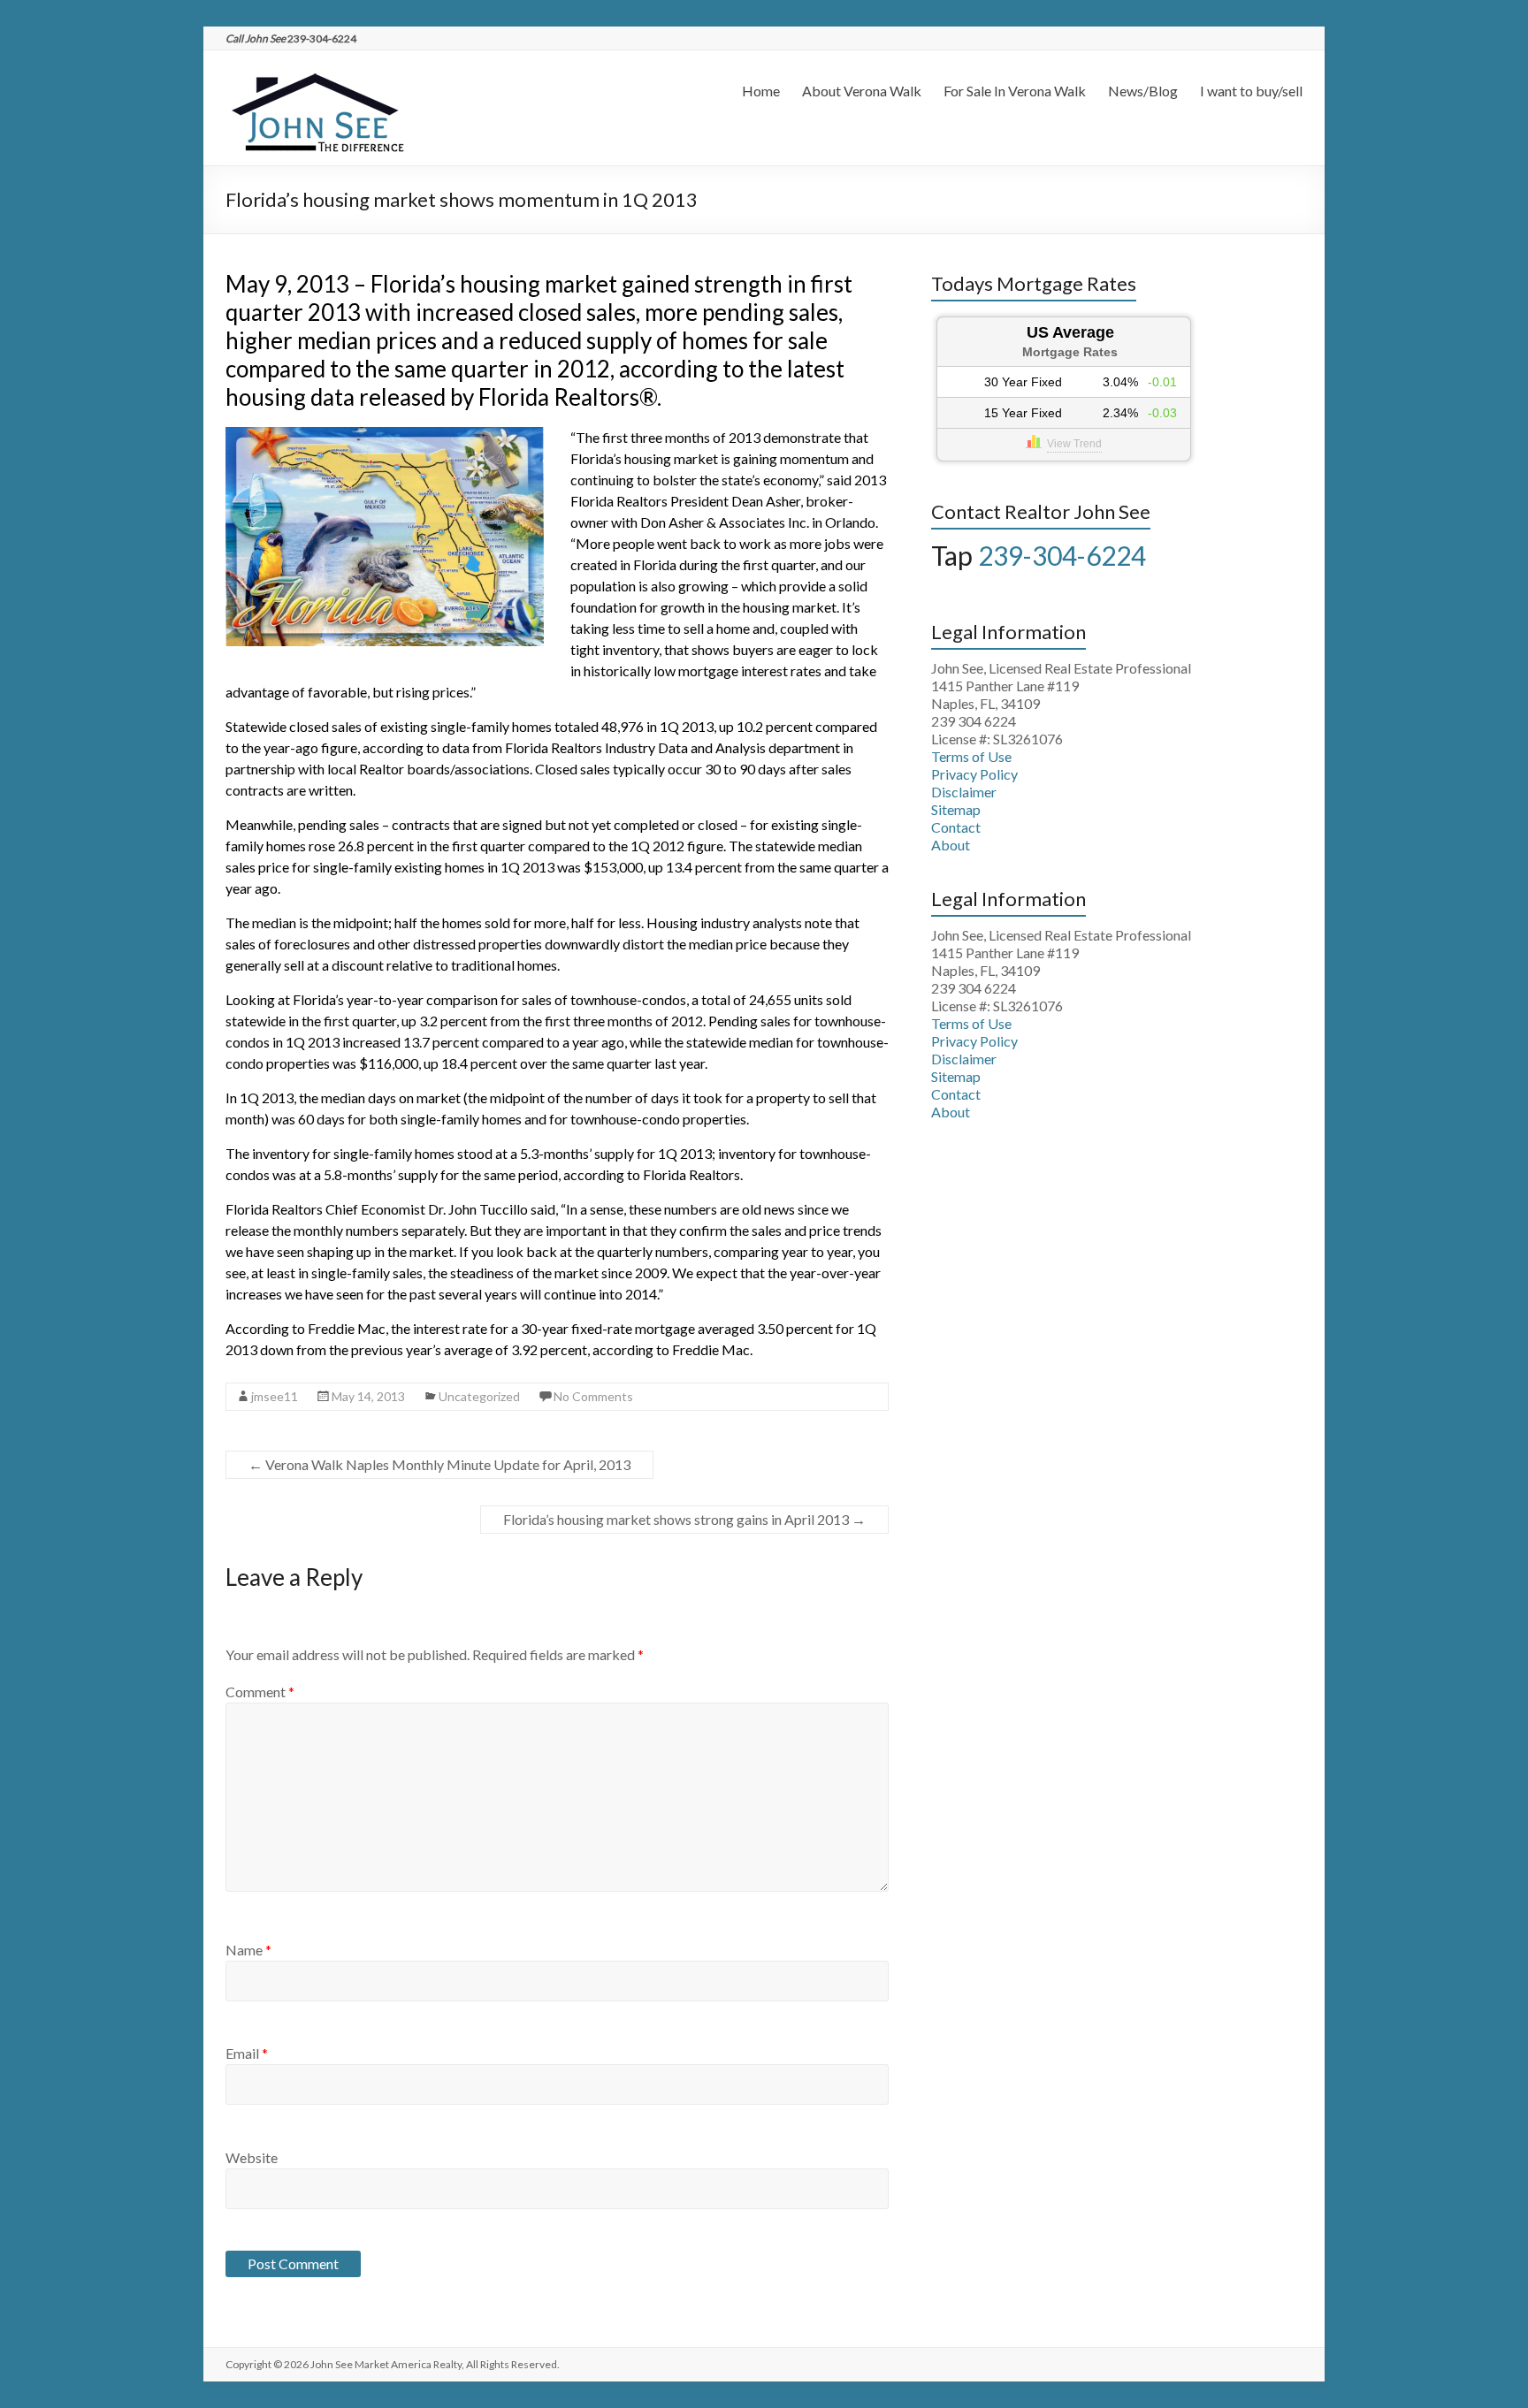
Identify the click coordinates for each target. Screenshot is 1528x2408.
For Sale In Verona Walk (1015, 91)
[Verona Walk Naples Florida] (315, 72)
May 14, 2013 (368, 1396)
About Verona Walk (862, 91)
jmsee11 (275, 1396)
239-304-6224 (1062, 555)
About (951, 845)
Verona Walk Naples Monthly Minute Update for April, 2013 (439, 1464)
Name (248, 1950)
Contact (956, 827)
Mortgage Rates (1070, 352)
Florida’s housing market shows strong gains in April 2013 (684, 1519)
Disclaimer (964, 792)
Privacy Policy (974, 774)
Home (761, 91)
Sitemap (956, 809)
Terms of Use (971, 756)
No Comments (593, 1396)
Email (247, 2053)
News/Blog (1143, 91)
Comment (260, 1692)
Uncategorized (479, 1396)
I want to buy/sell (1251, 91)
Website (252, 2157)
